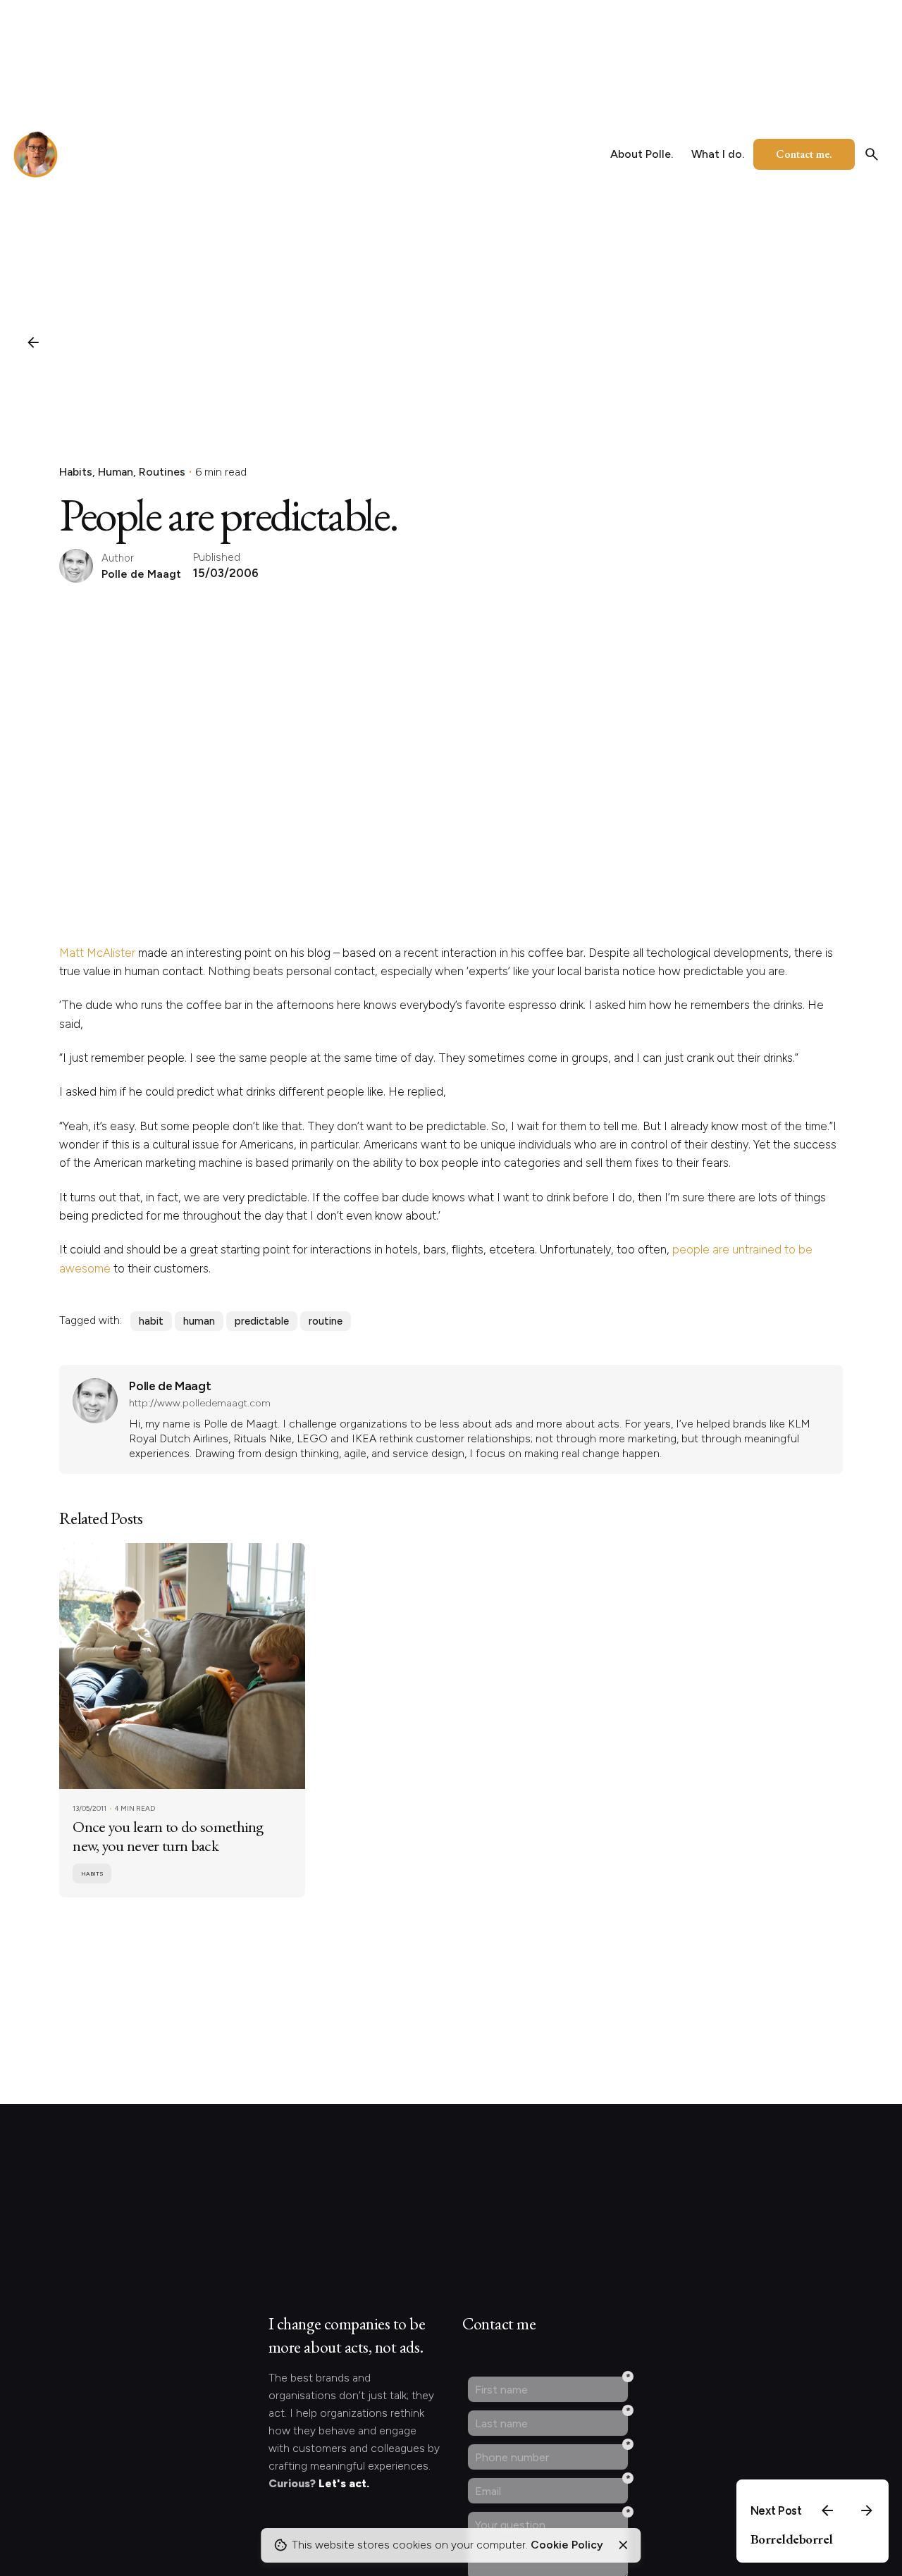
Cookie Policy (567, 2545)
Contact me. (804, 154)
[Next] (867, 2510)
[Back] (33, 342)
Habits (76, 472)
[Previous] (827, 2510)
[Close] (623, 2545)
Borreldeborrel (792, 2539)
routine (326, 1321)
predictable (262, 1321)
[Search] (872, 154)
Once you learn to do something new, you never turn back (168, 1836)
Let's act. (344, 2483)
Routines (162, 472)
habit (151, 1321)
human (199, 1321)
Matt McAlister (97, 953)
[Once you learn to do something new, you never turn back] (182, 1666)
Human (116, 472)
